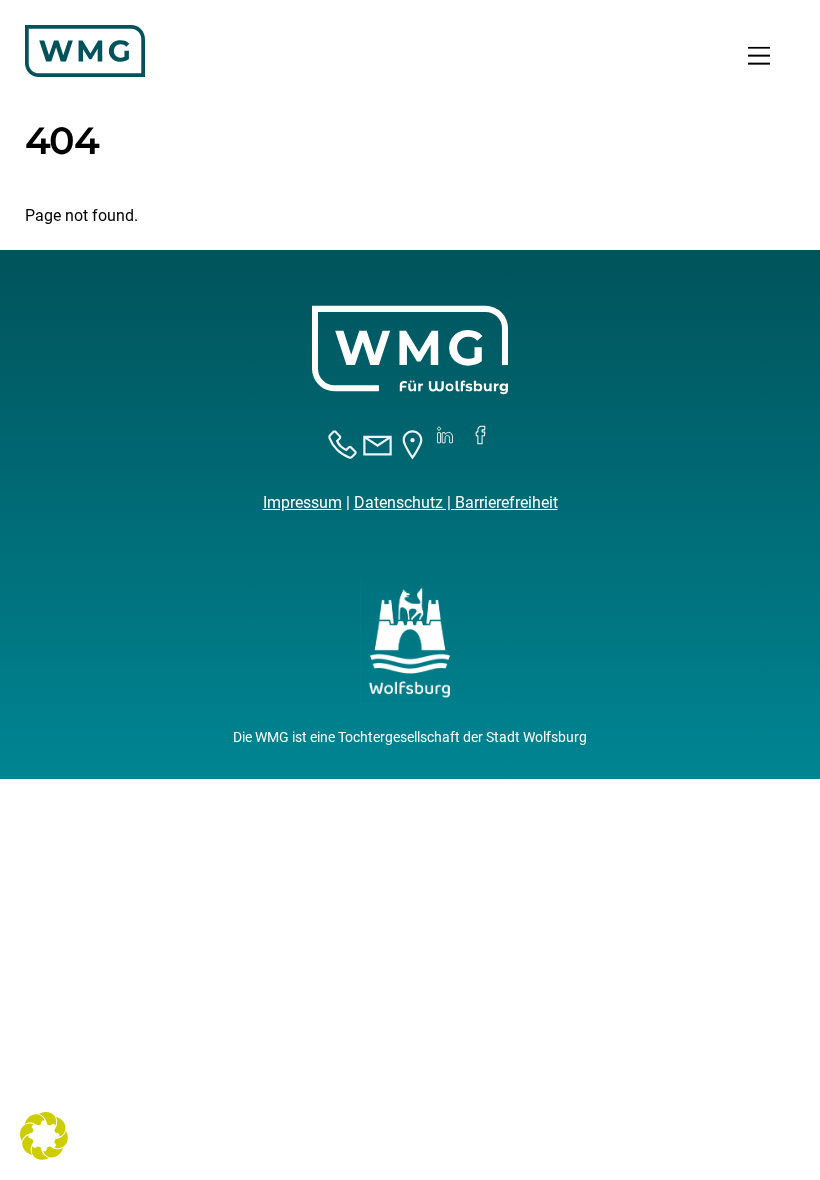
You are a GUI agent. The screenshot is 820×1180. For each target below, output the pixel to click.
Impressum (302, 502)
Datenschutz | (404, 502)
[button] (44, 1136)
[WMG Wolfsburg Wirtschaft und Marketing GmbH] (85, 69)
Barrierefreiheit (506, 502)
